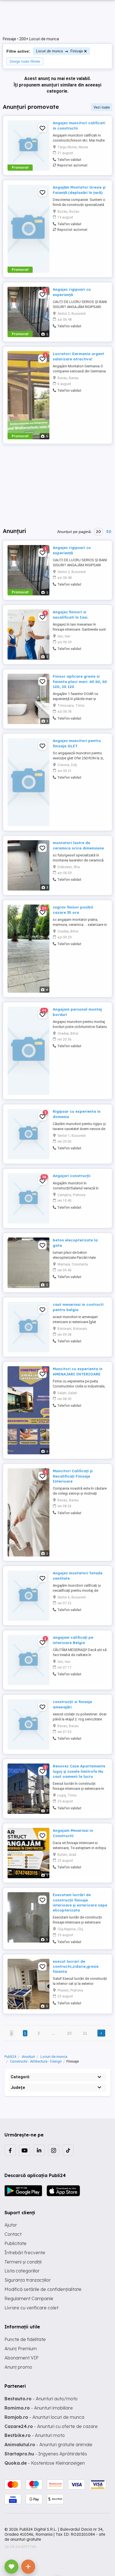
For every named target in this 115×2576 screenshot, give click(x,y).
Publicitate (15, 2243)
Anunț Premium (21, 2349)
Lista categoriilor (22, 2271)
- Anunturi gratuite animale (48, 2445)
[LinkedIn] (39, 2150)
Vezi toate (102, 107)
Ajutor (11, 2225)
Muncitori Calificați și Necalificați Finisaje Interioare (73, 1476)
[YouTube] (25, 2150)
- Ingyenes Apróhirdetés (46, 2454)
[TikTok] (68, 2150)
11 (85, 2033)
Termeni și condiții (23, 2262)
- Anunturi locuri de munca (44, 2417)
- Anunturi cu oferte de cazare (51, 2426)
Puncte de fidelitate (25, 2339)
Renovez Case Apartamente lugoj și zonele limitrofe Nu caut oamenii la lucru (79, 1771)
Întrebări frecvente (25, 2253)
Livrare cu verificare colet (31, 2308)
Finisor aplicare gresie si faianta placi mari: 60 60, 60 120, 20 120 (80, 681)
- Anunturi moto (35, 2435)
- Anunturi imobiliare (39, 2408)
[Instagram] (54, 2150)
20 (98, 532)
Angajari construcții (72, 1176)
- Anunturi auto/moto (41, 2399)
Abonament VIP (21, 2358)
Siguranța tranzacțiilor (28, 2280)
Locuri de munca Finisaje (59, 51)
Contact (13, 2234)
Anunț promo (18, 2367)
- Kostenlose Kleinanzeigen (45, 2463)
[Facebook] (10, 2150)
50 (109, 532)
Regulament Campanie (29, 2298)
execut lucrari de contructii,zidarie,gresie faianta (76, 1966)
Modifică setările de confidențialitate (43, 2289)
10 (69, 2033)
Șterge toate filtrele (25, 61)
